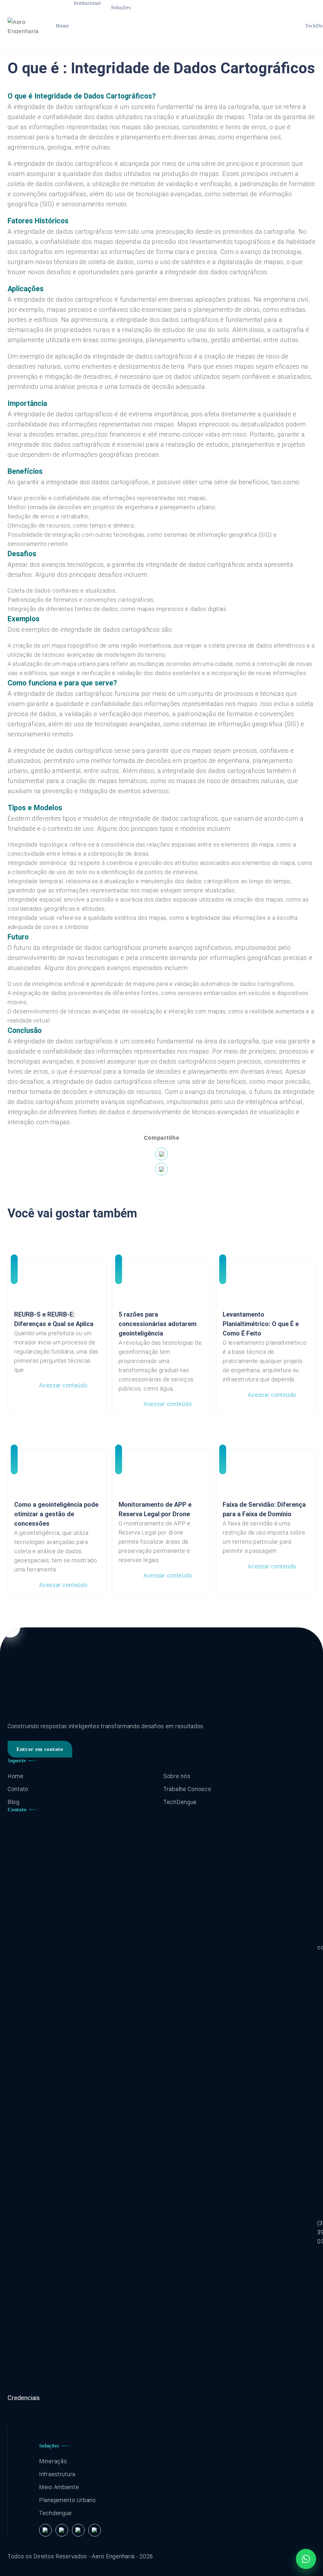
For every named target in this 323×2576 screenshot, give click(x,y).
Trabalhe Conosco (187, 1789)
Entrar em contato (40, 1749)
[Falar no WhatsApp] (306, 2559)
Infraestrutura (57, 2474)
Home (62, 26)
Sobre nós (177, 1776)
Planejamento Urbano (68, 2500)
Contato (18, 1789)
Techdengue (56, 2513)
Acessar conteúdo (63, 1385)
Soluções (121, 7)
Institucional (87, 3)
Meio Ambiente (59, 2487)
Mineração (53, 2461)
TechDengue (180, 1802)
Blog (14, 1802)
